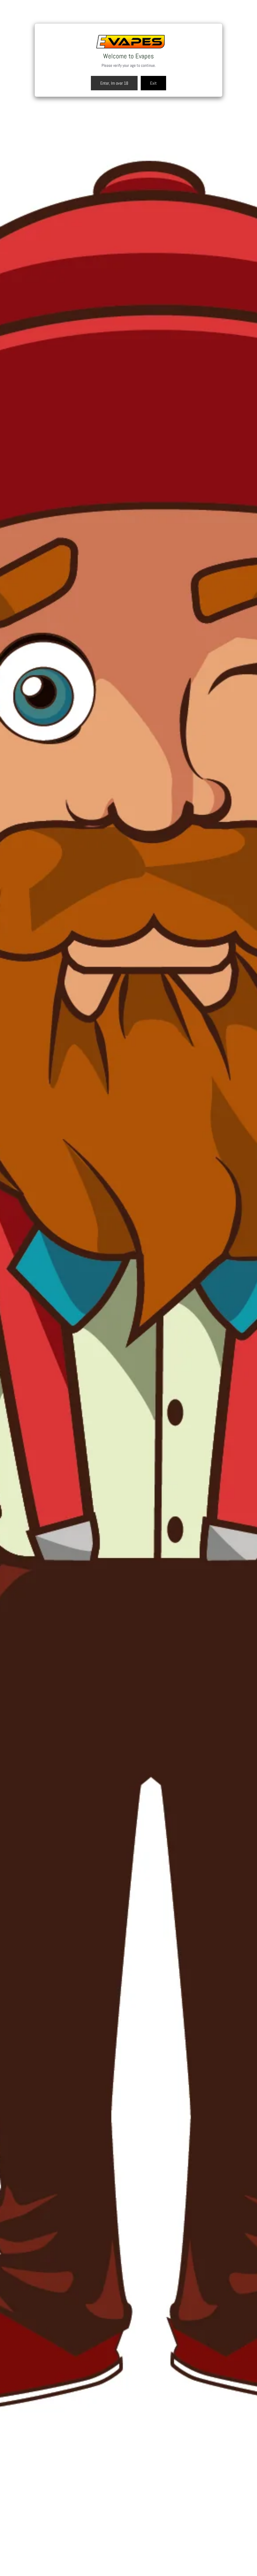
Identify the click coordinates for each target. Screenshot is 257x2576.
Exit (153, 83)
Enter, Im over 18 (114, 83)
